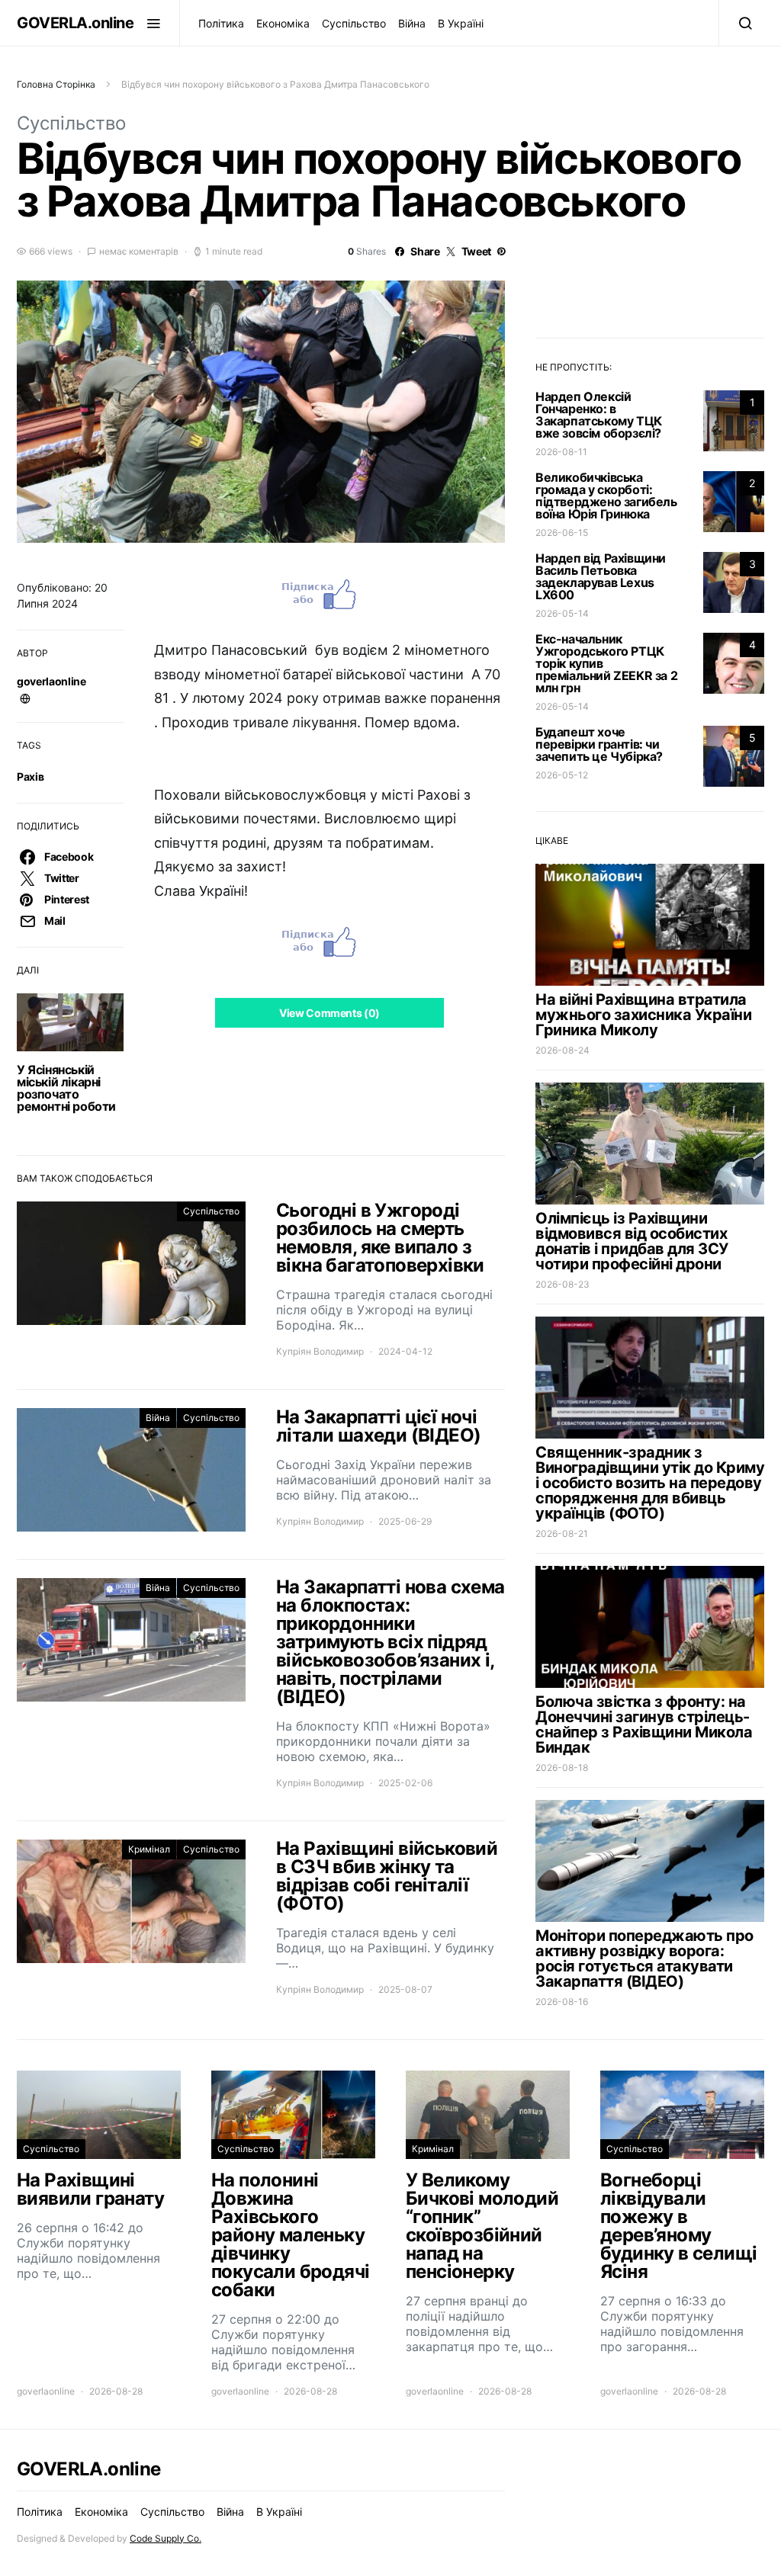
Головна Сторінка (56, 84)
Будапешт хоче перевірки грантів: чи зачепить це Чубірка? (599, 744)
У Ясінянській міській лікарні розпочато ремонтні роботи (66, 1088)
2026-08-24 (562, 1050)
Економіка (283, 23)
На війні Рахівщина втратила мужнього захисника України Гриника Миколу (643, 1015)
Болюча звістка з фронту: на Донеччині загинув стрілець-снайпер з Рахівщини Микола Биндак (644, 1724)
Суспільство (354, 23)
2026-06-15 (562, 533)
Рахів (30, 776)
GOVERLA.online (75, 23)
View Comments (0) (329, 1013)
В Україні (461, 23)
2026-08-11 (561, 452)
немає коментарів (139, 251)
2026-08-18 (562, 1768)
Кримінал (149, 1849)
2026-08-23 (562, 1284)
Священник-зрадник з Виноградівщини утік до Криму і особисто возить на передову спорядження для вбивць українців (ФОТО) (650, 1483)
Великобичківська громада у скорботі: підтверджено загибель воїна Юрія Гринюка (606, 496)
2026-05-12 (562, 775)
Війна (412, 23)
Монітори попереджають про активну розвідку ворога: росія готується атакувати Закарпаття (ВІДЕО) (644, 1958)
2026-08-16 (562, 2002)
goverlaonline (51, 681)
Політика (221, 23)
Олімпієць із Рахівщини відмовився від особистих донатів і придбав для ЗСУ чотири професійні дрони (632, 1241)
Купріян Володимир (320, 1351)
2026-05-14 (562, 613)
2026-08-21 (562, 1533)
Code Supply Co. (166, 2538)
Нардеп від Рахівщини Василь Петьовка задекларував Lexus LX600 (601, 576)
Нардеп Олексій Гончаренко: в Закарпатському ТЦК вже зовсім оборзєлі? (599, 415)
